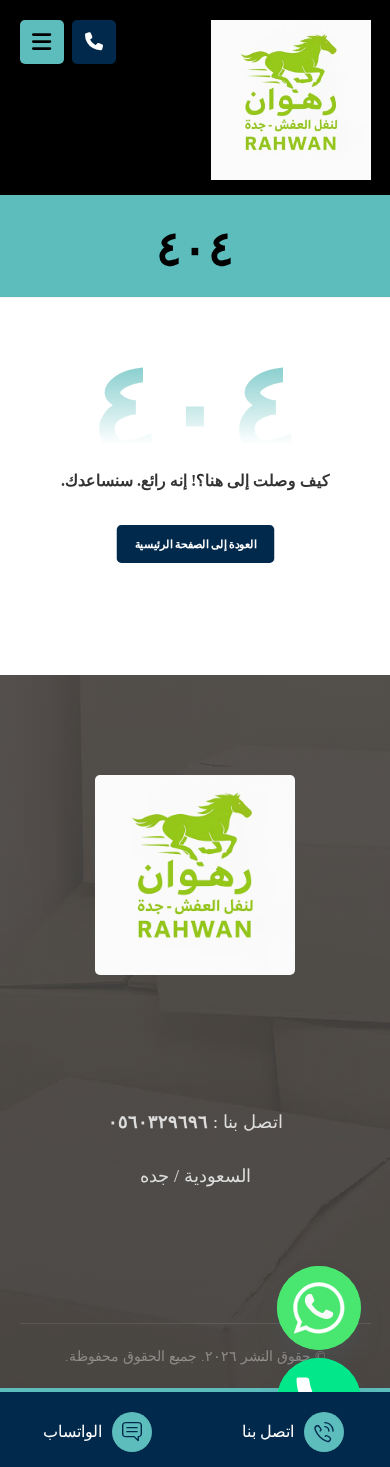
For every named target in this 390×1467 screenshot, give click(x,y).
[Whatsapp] (319, 1308)
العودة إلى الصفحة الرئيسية (195, 543)
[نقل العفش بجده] (291, 100)
